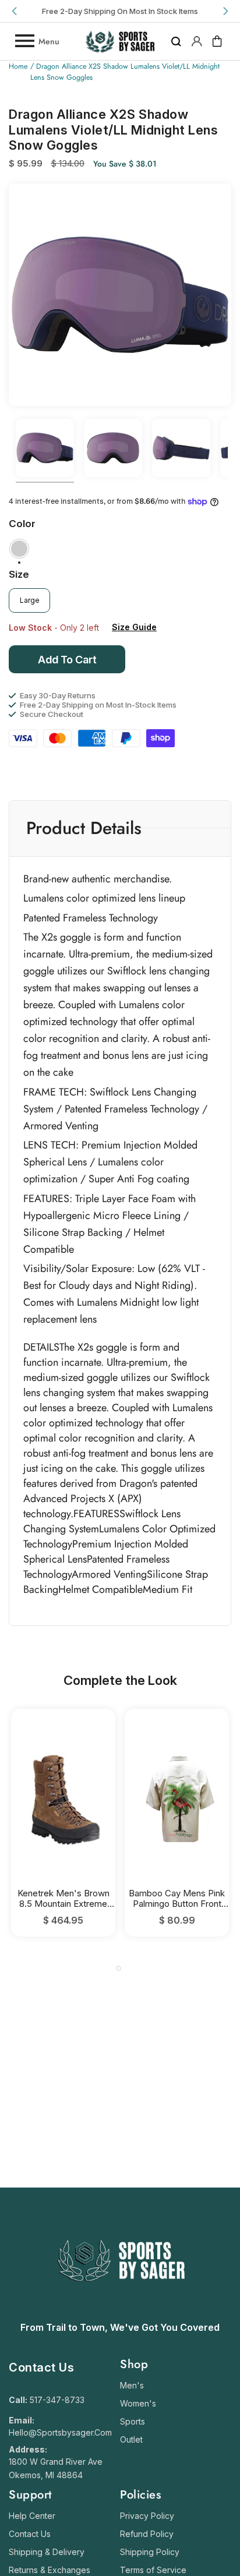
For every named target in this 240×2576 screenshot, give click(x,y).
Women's (138, 2403)
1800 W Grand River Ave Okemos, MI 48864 (56, 2468)
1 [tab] (119, 1968)
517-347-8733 (57, 2400)
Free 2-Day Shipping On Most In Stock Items (120, 11)
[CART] (217, 41)
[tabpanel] (63, 1823)
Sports (133, 2421)
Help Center (32, 2516)
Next (225, 11)
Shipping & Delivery (47, 2552)
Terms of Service (153, 2570)
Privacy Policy (147, 2516)
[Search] (176, 41)
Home (18, 66)
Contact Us (30, 2534)
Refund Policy (147, 2534)
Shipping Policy (150, 2552)
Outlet (131, 2439)
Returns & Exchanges (50, 2570)
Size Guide (134, 627)
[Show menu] (24, 41)
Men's (132, 2385)
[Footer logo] (120, 2310)
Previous (15, 11)
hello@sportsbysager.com (60, 2432)
